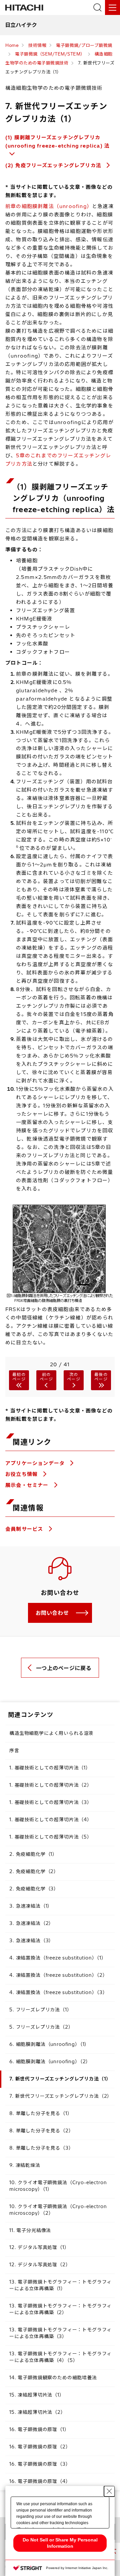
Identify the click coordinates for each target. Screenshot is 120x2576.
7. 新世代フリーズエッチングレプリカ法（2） (61, 2096)
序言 (14, 1750)
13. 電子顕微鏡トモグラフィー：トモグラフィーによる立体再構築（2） (60, 2309)
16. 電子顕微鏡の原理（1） (39, 2429)
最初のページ (19, 1377)
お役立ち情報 (22, 1474)
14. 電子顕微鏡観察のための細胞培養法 (53, 2378)
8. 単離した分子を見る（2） (41, 2131)
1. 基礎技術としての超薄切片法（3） (51, 1802)
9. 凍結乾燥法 (25, 2165)
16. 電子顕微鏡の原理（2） (40, 2447)
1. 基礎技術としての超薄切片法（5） (51, 1837)
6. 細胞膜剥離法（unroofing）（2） (50, 2062)
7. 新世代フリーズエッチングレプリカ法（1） (60, 2079)
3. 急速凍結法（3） (31, 1941)
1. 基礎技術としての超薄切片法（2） (51, 1785)
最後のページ (101, 1377)
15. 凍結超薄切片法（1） (37, 2395)
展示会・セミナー (28, 1485)
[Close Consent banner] (109, 2491)
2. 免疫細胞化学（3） (34, 1889)
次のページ (74, 1377)
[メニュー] (112, 7)
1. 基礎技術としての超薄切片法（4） (51, 1820)
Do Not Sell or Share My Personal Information (60, 2543)
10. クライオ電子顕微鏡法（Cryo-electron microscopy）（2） (58, 2210)
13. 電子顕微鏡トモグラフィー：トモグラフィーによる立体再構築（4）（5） (60, 2357)
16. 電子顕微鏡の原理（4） (40, 2481)
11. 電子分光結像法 (30, 2230)
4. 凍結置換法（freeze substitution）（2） (58, 1975)
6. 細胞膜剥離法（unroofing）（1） (49, 2044)
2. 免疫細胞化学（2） (34, 1871)
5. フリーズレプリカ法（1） (41, 2010)
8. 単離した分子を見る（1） (41, 2113)
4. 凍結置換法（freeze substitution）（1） (58, 1958)
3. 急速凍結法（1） (31, 1906)
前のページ (46, 1377)
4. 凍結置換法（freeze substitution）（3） (58, 1992)
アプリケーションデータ (36, 1463)
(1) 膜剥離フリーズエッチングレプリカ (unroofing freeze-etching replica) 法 (57, 142)
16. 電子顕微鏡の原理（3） (40, 2464)
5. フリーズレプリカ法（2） (41, 2027)
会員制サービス (25, 1529)
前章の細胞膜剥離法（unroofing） (49, 206)
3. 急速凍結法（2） (31, 1923)
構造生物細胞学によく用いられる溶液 (51, 1733)
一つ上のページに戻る (64, 1668)
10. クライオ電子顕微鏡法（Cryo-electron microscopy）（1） (58, 2186)
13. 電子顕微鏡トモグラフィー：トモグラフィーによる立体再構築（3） (60, 2333)
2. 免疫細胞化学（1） (33, 1854)
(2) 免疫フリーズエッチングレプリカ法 (53, 165)
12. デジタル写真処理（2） (40, 2265)
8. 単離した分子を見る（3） (41, 2148)
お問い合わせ (52, 1613)
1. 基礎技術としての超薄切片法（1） (50, 1768)
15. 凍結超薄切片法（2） (37, 2412)
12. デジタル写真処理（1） (39, 2247)
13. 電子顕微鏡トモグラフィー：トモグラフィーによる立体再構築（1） (60, 2285)
